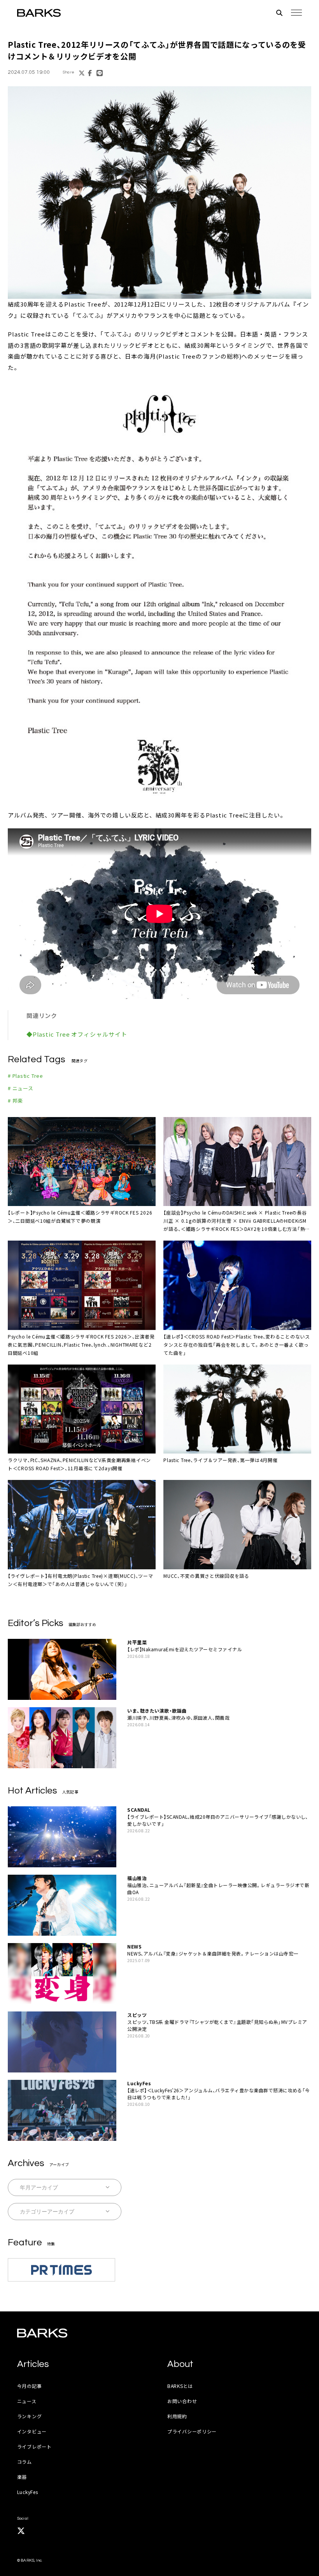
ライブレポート (34, 2446)
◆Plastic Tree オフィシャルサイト (77, 1034)
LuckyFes (28, 2492)
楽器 (22, 2477)
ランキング (30, 2416)
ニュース (27, 2401)
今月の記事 (30, 2386)
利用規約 (177, 2416)
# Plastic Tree (25, 1076)
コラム (25, 2462)
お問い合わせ (182, 2401)
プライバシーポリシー (192, 2431)
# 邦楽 (15, 1101)
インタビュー (32, 2431)
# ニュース (21, 1088)
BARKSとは (180, 2386)
